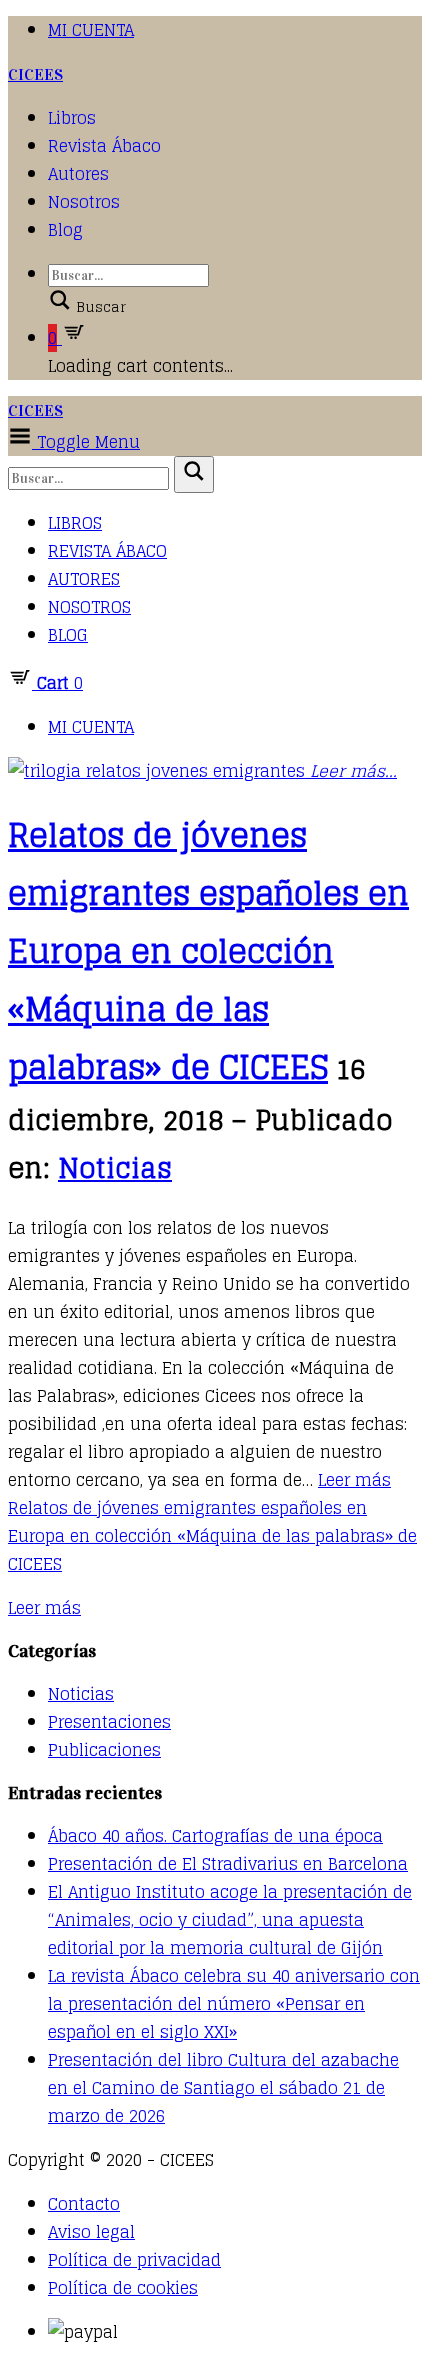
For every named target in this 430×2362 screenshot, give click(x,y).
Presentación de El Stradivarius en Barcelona (228, 1864)
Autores (78, 174)
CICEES (35, 74)
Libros (72, 118)
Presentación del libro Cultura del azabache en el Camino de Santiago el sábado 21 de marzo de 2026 (223, 2088)
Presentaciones (109, 1722)
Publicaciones (104, 1750)
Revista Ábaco (104, 146)
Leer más (212, 1522)
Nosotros (84, 202)
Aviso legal (91, 2232)
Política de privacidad (134, 2260)
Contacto (84, 2204)
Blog (65, 230)
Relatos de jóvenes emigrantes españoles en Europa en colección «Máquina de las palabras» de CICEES (208, 951)
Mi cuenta (91, 30)
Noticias (115, 1168)
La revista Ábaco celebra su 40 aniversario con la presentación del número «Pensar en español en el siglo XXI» (234, 2004)
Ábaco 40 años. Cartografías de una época (215, 1836)
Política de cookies (123, 2288)
